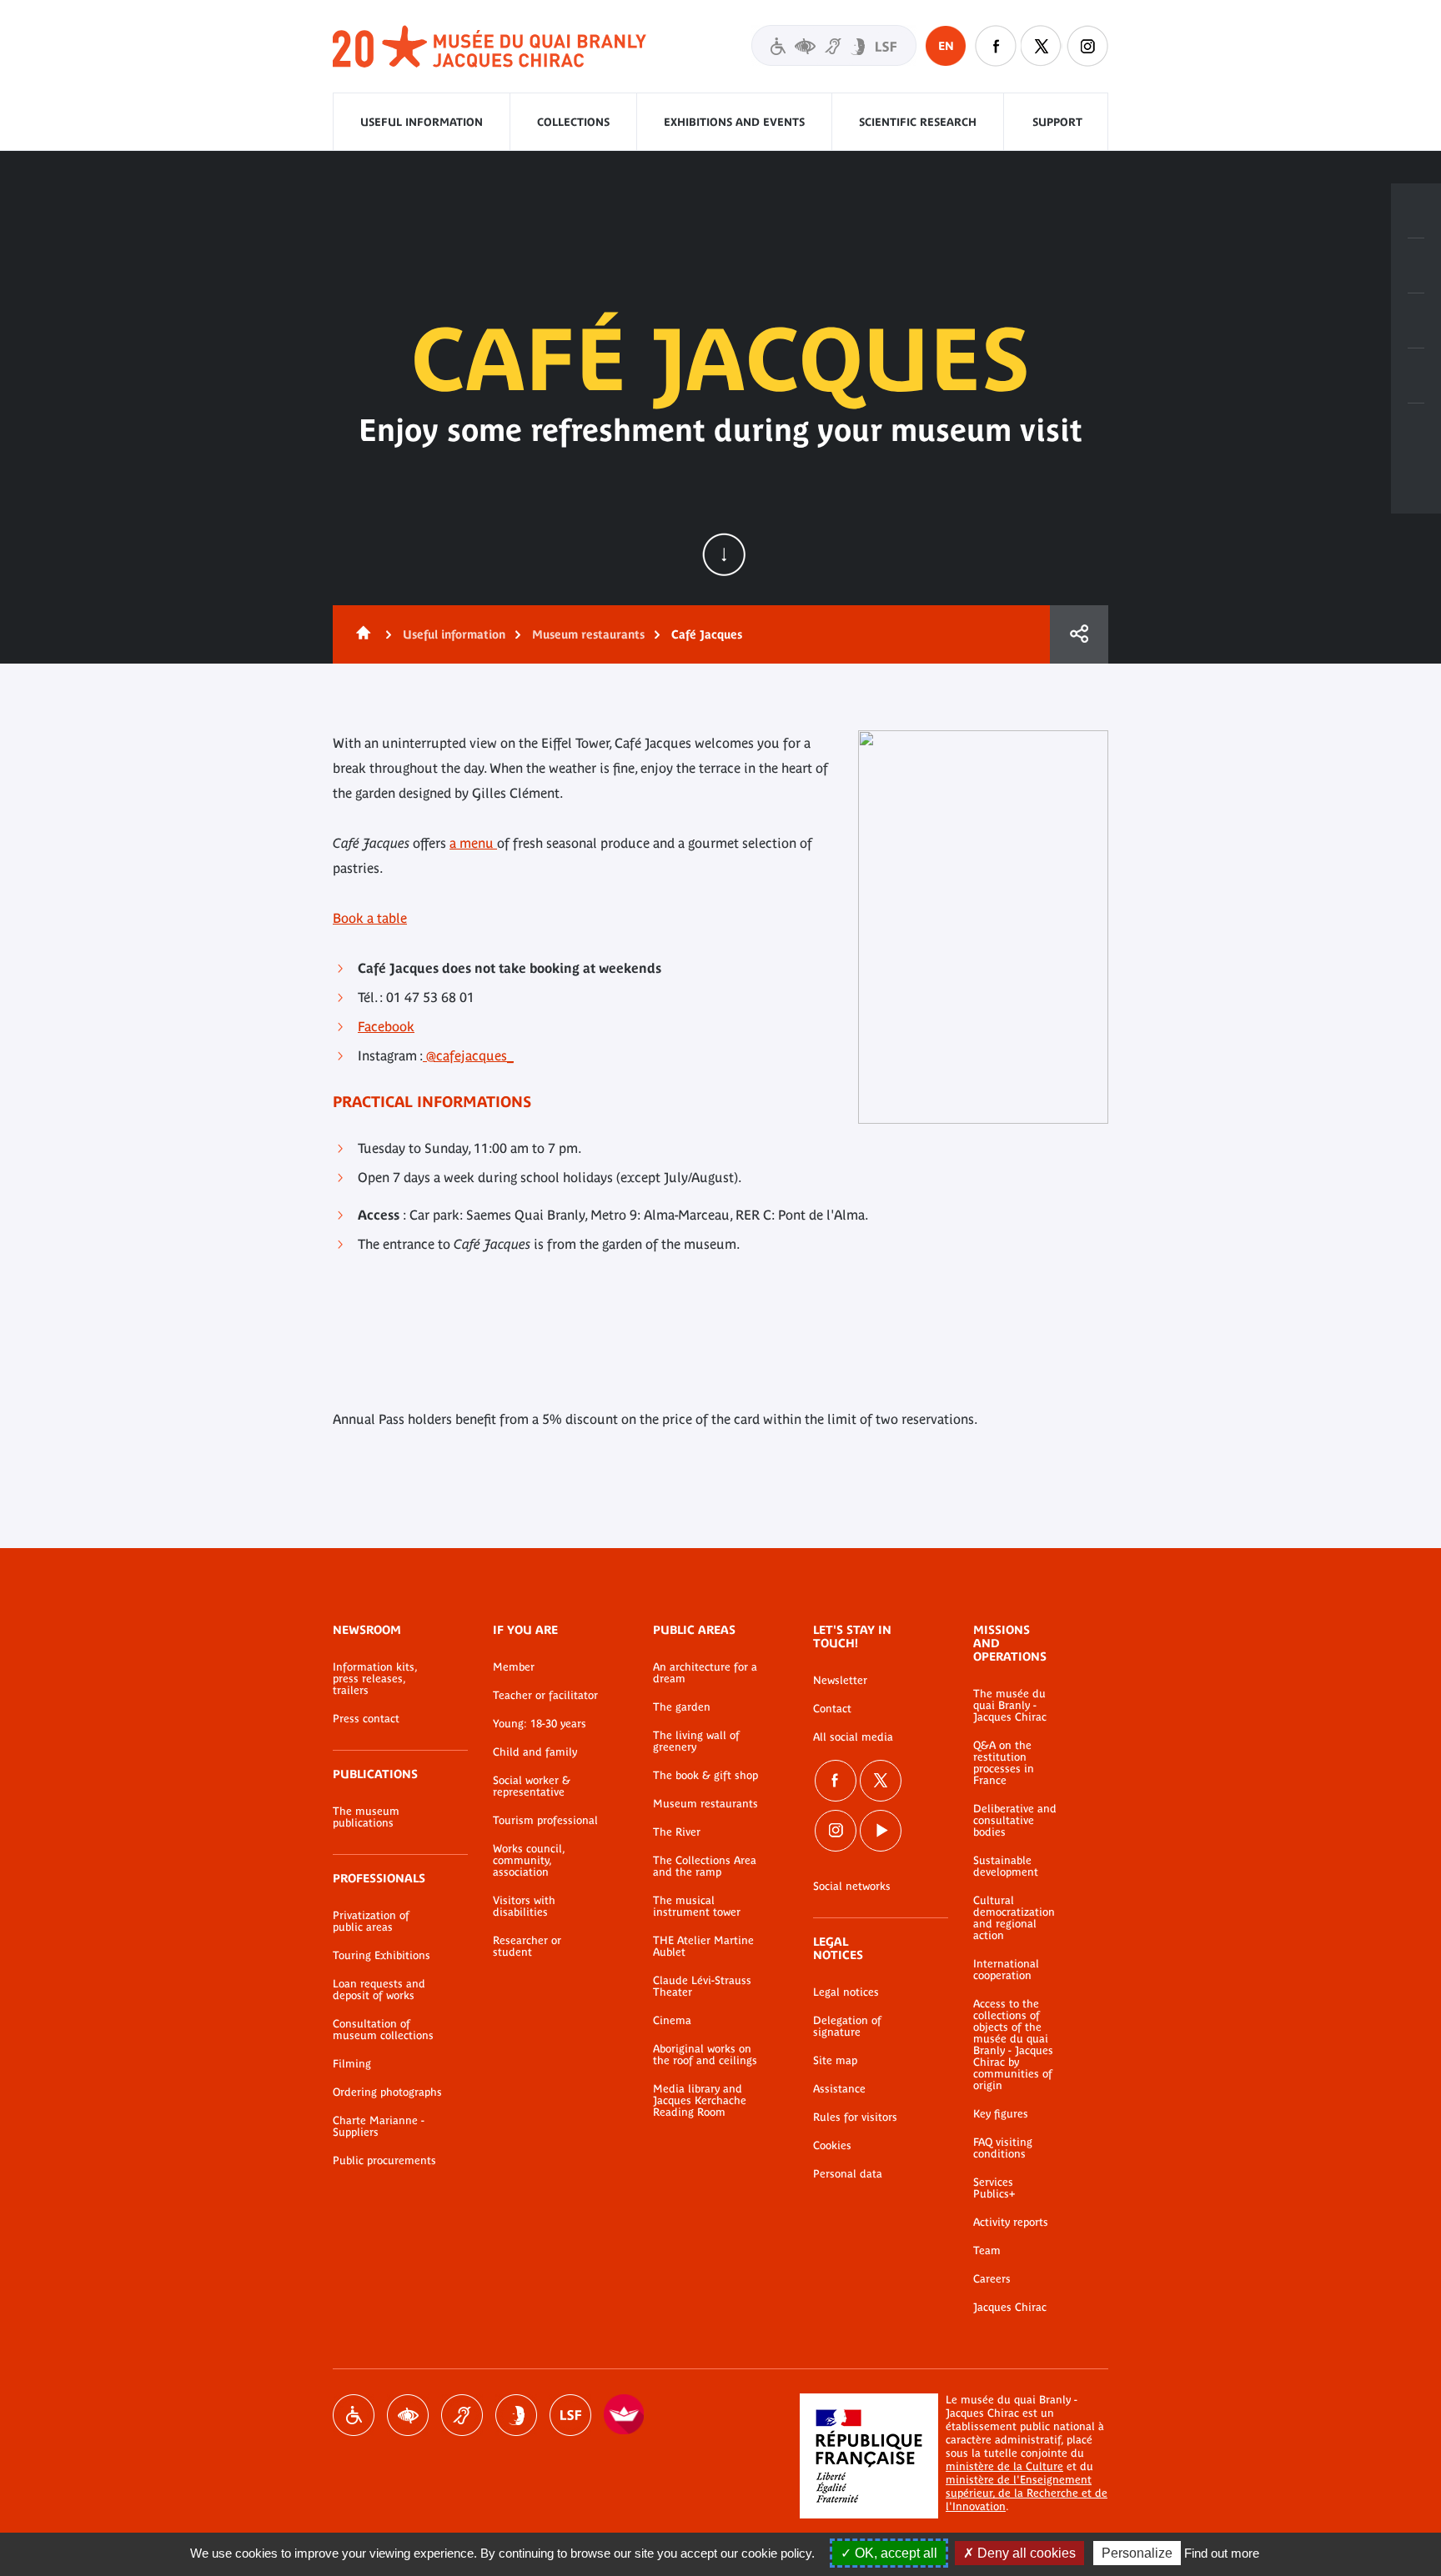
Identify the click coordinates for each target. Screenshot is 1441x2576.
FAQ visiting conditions (1003, 2148)
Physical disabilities (354, 2415)
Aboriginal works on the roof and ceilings (705, 2055)
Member (514, 1667)
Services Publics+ (994, 2188)
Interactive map (1416, 431)
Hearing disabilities (462, 2415)
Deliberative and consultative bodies (1015, 1821)
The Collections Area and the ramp (705, 1867)
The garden (682, 1707)
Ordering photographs (387, 2092)
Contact (832, 1709)
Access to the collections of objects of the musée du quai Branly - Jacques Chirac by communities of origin (1013, 2045)
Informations (1416, 266)
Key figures (1001, 2114)
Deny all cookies (1025, 2553)
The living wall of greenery (696, 1742)
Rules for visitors (855, 2117)
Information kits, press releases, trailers (375, 1679)
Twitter (1042, 46)
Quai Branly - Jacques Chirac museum (490, 47)
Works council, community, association (529, 1861)
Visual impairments (408, 2415)
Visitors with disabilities (834, 45)
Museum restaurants (588, 634)
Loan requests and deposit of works (379, 1990)
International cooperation (1006, 1970)
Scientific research (918, 122)
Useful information (422, 122)
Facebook (996, 46)
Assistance (839, 2089)
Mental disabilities (516, 2415)
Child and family (535, 1752)
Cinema (672, 2021)
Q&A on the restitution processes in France (1004, 1763)
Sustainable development (1006, 1867)
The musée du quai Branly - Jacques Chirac (1010, 1706)
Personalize (1137, 2553)
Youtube (881, 1831)
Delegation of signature (847, 2027)
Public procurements (384, 2161)
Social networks (852, 1887)
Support (1057, 122)
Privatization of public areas (371, 1922)
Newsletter (840, 1681)
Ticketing (1416, 211)
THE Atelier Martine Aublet (703, 1947)
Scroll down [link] (724, 554)
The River (677, 1832)
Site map (835, 2061)
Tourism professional (545, 1821)
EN (946, 46)
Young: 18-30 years (540, 1724)
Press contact (366, 1719)
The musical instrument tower (697, 1907)
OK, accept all (894, 2553)
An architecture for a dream (705, 1673)
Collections (573, 122)
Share (1079, 634)
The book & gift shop (705, 1776)
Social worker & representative (532, 1787)
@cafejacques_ (468, 1055)
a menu (473, 843)
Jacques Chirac (1010, 2308)
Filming (352, 2064)
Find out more (1222, 2553)
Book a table (370, 918)
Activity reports (1011, 2223)
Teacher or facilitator (545, 1696)
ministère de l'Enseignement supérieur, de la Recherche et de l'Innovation (1027, 2493)
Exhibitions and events (734, 122)
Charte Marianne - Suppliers (379, 2127)
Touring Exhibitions (382, 1956)
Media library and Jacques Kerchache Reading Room (700, 2101)
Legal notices (846, 1992)
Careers (992, 2279)
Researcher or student (527, 1947)
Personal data (848, 2174)
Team (987, 2251)
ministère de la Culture (1004, 2466)
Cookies (832, 2146)
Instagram (1087, 46)
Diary (1416, 321)
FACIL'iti (625, 2415)
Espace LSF (570, 2415)
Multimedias (1416, 376)
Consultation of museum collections (383, 2030)
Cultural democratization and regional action (1014, 1918)
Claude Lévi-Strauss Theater (702, 1987)
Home (360, 634)
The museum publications (366, 1817)
